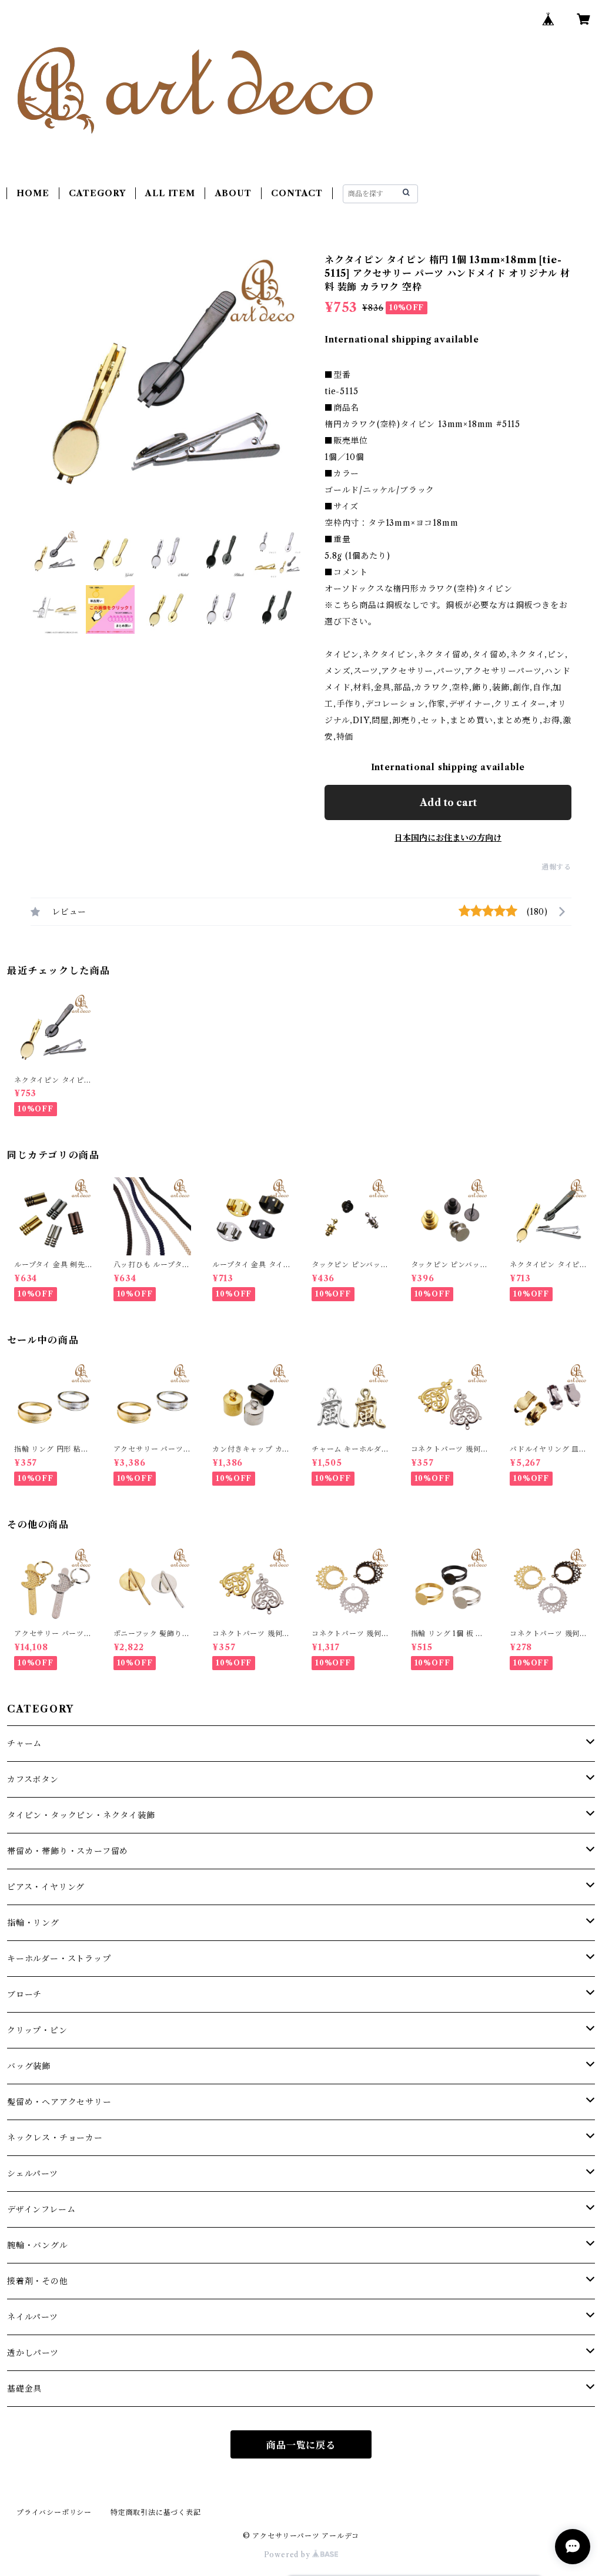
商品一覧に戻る (301, 2445)
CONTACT (297, 193)
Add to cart (448, 802)
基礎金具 (24, 2389)
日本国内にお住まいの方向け (448, 838)
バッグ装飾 (29, 2066)
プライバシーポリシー (54, 2512)
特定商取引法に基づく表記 (156, 2512)
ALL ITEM (170, 193)
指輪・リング (33, 1923)
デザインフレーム (41, 2209)
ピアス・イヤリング (46, 1887)
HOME (33, 193)
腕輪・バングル (38, 2245)
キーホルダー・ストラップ (59, 1959)
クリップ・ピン (37, 2030)
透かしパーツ (33, 2353)
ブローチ (24, 1994)
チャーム (24, 1744)
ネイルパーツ (33, 2317)
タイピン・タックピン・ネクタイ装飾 (81, 1815)
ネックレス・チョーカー (55, 2138)
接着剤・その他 (38, 2281)
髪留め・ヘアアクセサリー (59, 2102)
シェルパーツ (33, 2174)
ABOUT (233, 193)
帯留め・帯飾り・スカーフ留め (68, 1851)
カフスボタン (33, 1779)
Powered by (288, 2555)
